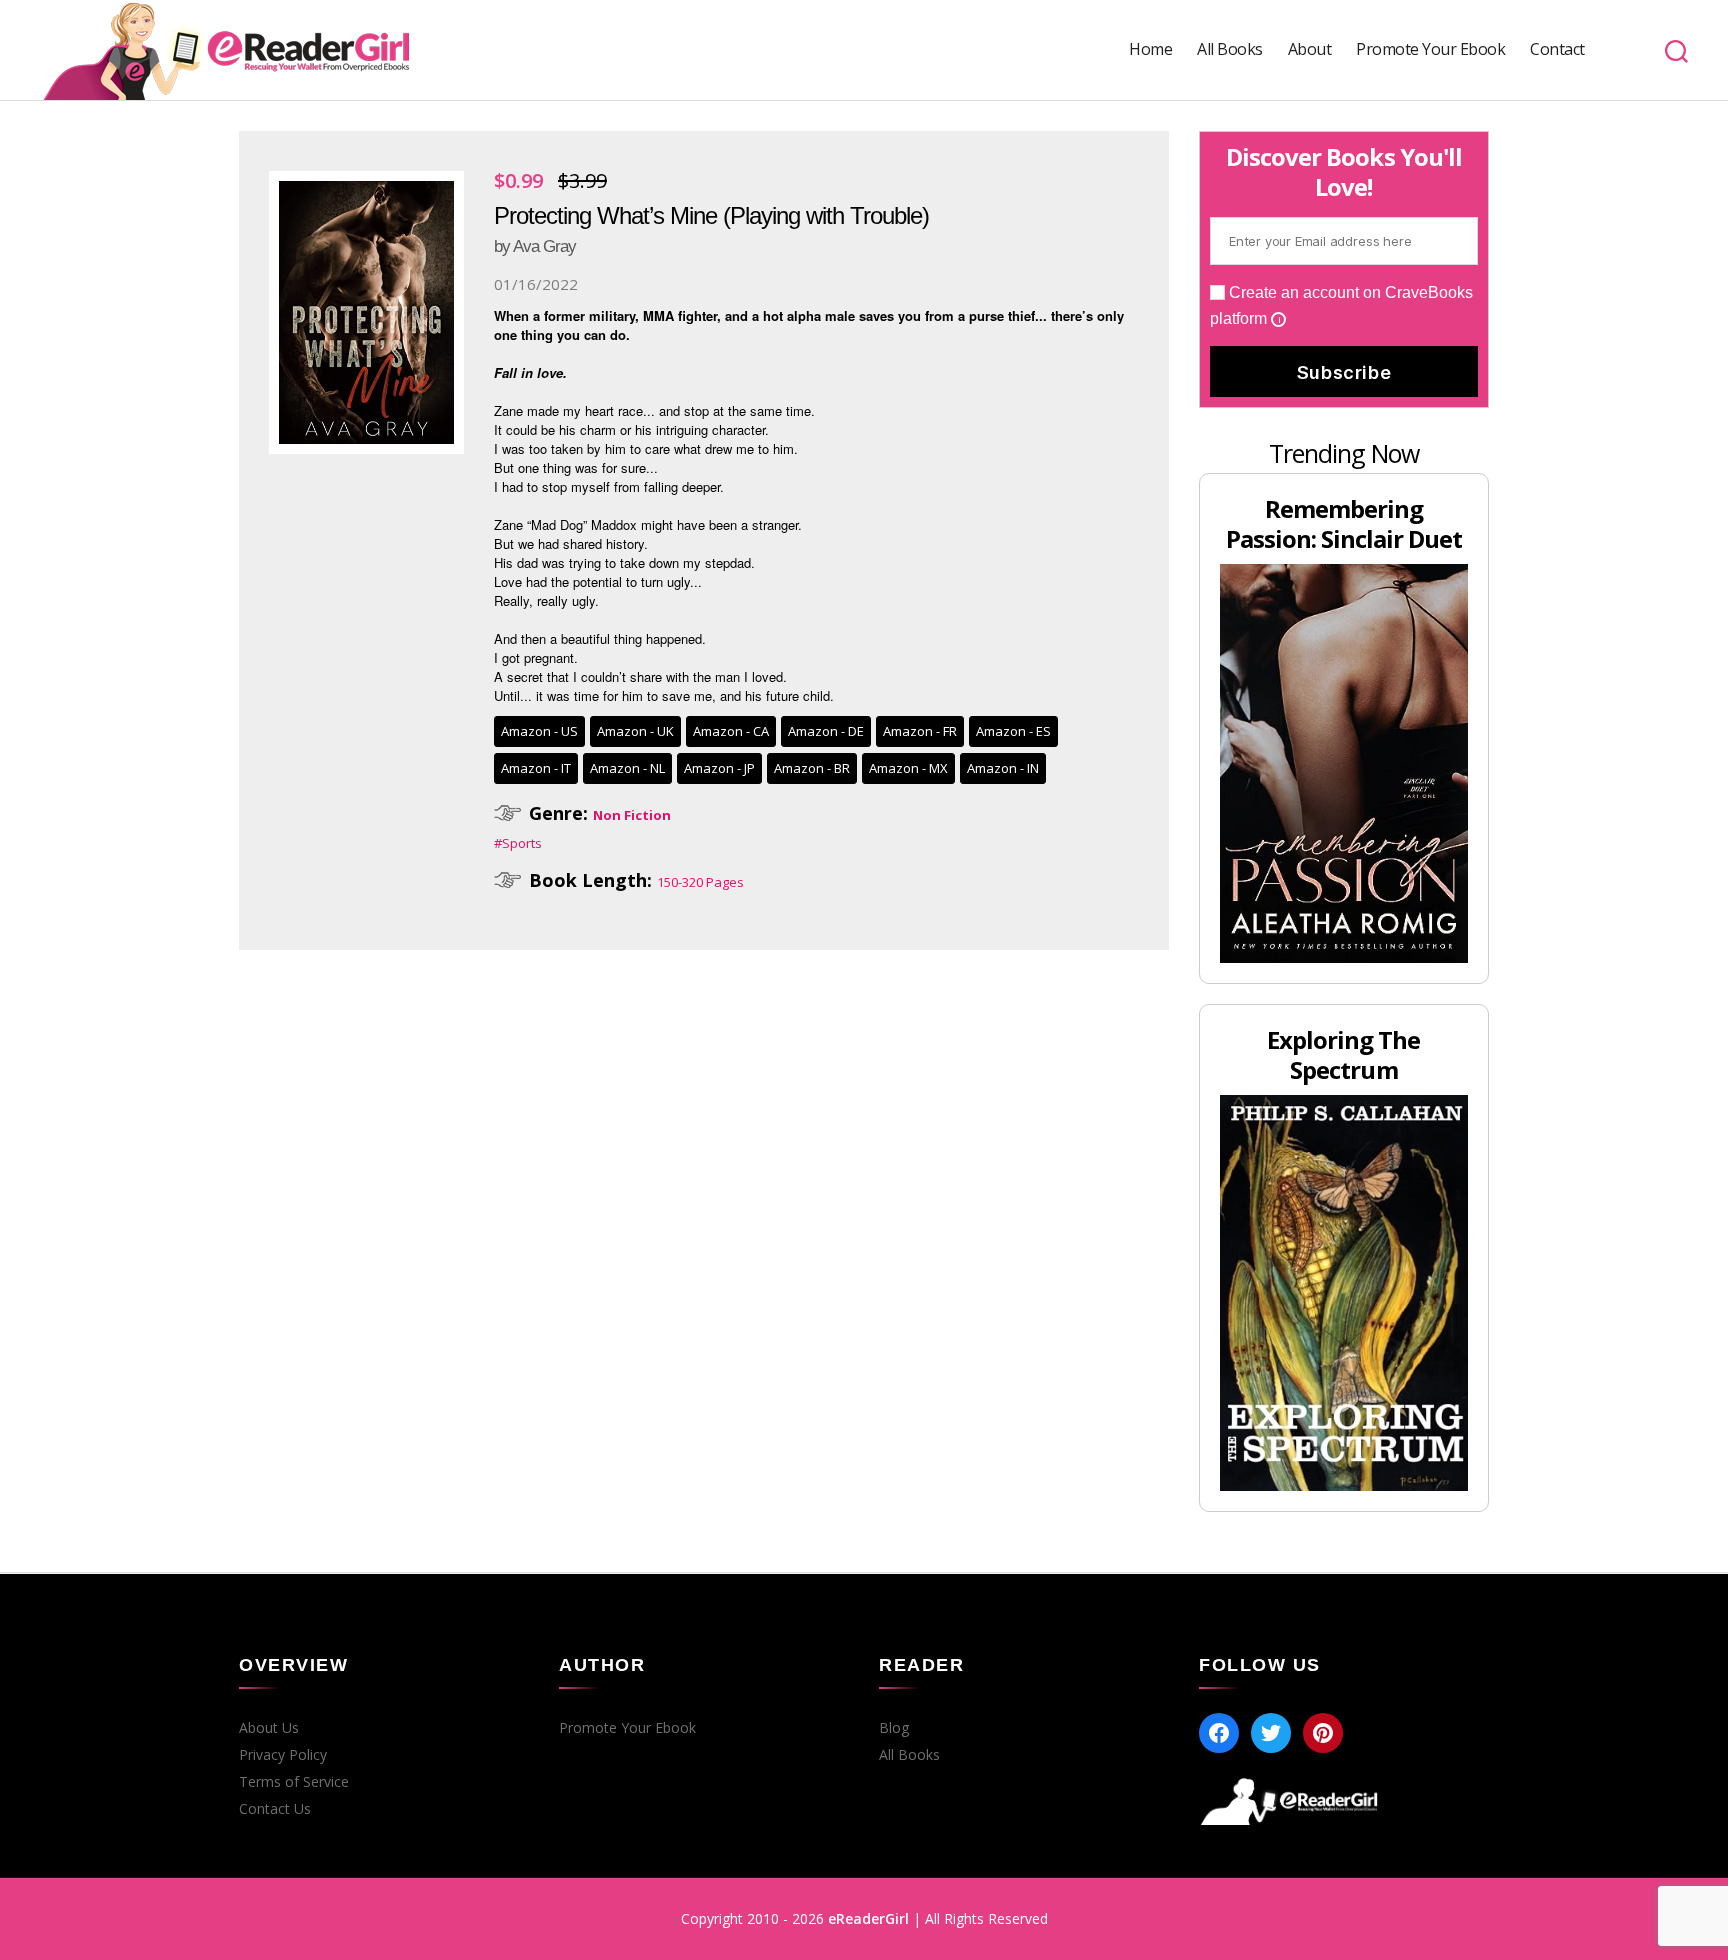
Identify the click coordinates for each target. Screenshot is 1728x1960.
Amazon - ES (1013, 731)
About (1310, 49)
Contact (1557, 49)
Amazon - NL (627, 768)
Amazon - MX (908, 768)
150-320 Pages (700, 882)
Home (1150, 49)
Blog (894, 1728)
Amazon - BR (812, 768)
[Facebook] (1219, 1733)
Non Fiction (632, 815)
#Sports (518, 843)
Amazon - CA (731, 731)
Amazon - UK (635, 731)
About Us (269, 1728)
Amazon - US (539, 731)
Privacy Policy (283, 1755)
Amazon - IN (1003, 768)
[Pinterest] (1323, 1733)
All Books (1230, 49)
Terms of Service (294, 1782)
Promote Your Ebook (1430, 49)
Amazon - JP (719, 768)
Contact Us (275, 1809)
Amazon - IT (536, 768)
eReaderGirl (868, 1918)
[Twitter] (1271, 1733)
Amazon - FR (920, 731)
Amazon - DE (826, 731)
